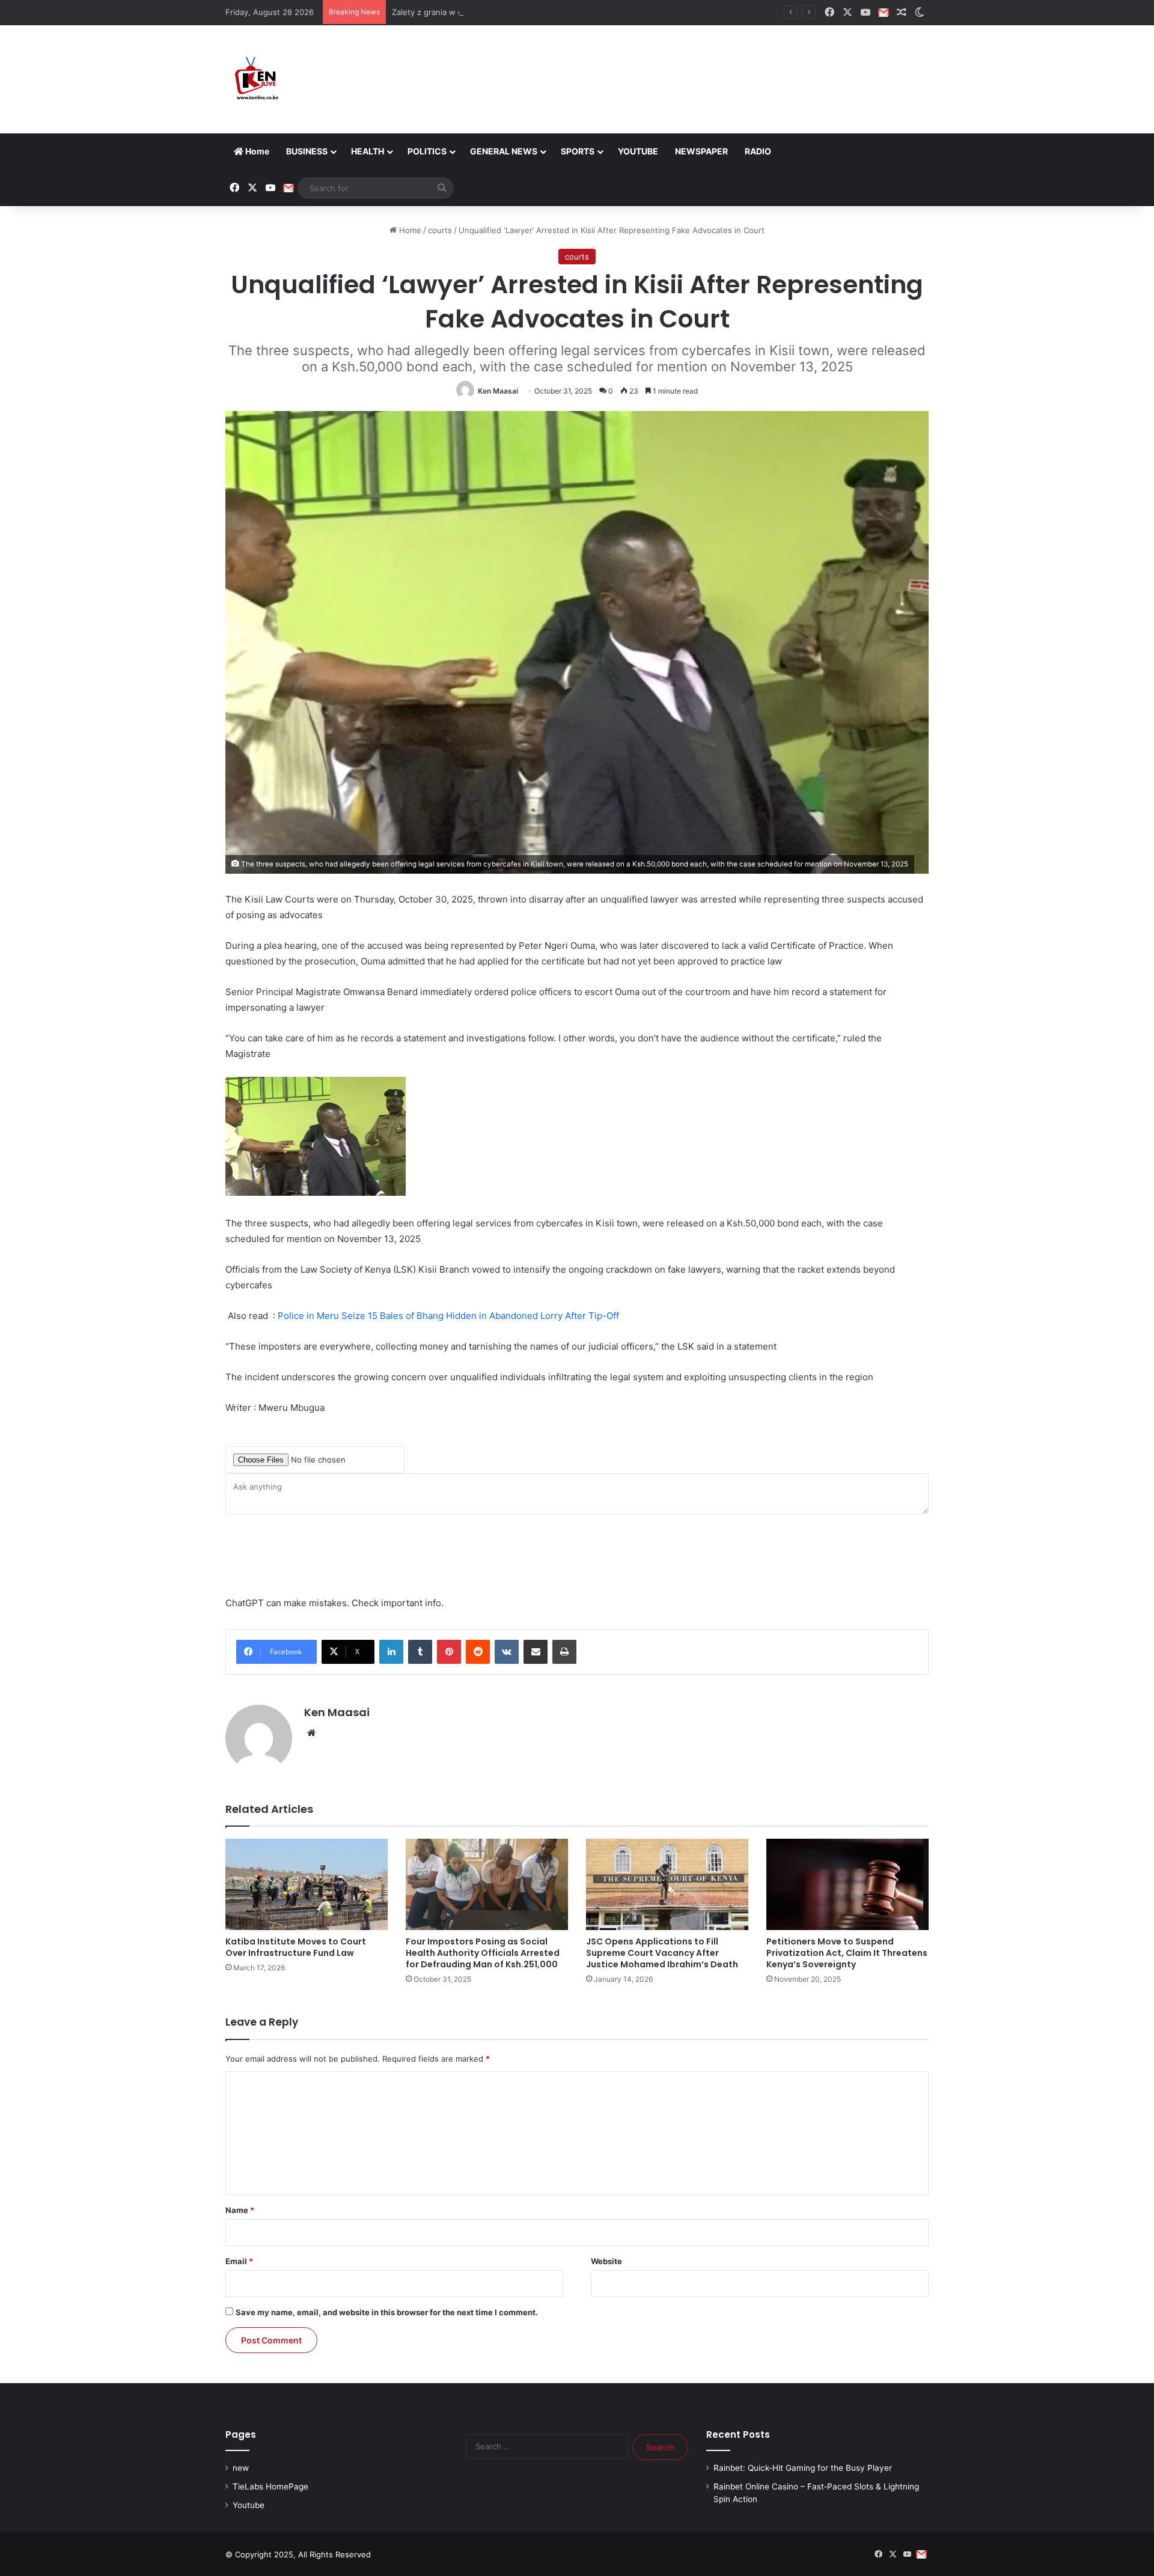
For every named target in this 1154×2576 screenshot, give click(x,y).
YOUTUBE (638, 151)
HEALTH (368, 151)
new (241, 2468)
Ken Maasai (498, 391)
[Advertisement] (697, 64)
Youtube (249, 2505)
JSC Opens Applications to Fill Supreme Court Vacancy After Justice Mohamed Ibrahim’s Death (662, 1953)
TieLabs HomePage (270, 2486)
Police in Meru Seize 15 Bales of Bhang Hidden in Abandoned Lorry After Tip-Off (448, 1316)
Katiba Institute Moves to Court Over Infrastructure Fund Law (296, 1947)
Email (239, 2261)
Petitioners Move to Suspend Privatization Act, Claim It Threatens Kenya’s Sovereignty (847, 1953)
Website (606, 2261)
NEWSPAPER (701, 151)
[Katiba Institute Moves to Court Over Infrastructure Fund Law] (307, 1884)
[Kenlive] (255, 79)
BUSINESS (307, 151)
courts (440, 230)
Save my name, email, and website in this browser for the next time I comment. (387, 2312)
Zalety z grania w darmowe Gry (450, 12)
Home (256, 151)
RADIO (758, 151)
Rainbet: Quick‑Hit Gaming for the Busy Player (803, 2468)
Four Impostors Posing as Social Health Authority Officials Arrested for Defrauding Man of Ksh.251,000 (483, 1953)
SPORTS (578, 151)
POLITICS (427, 151)
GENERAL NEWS (504, 151)
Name (240, 2210)
